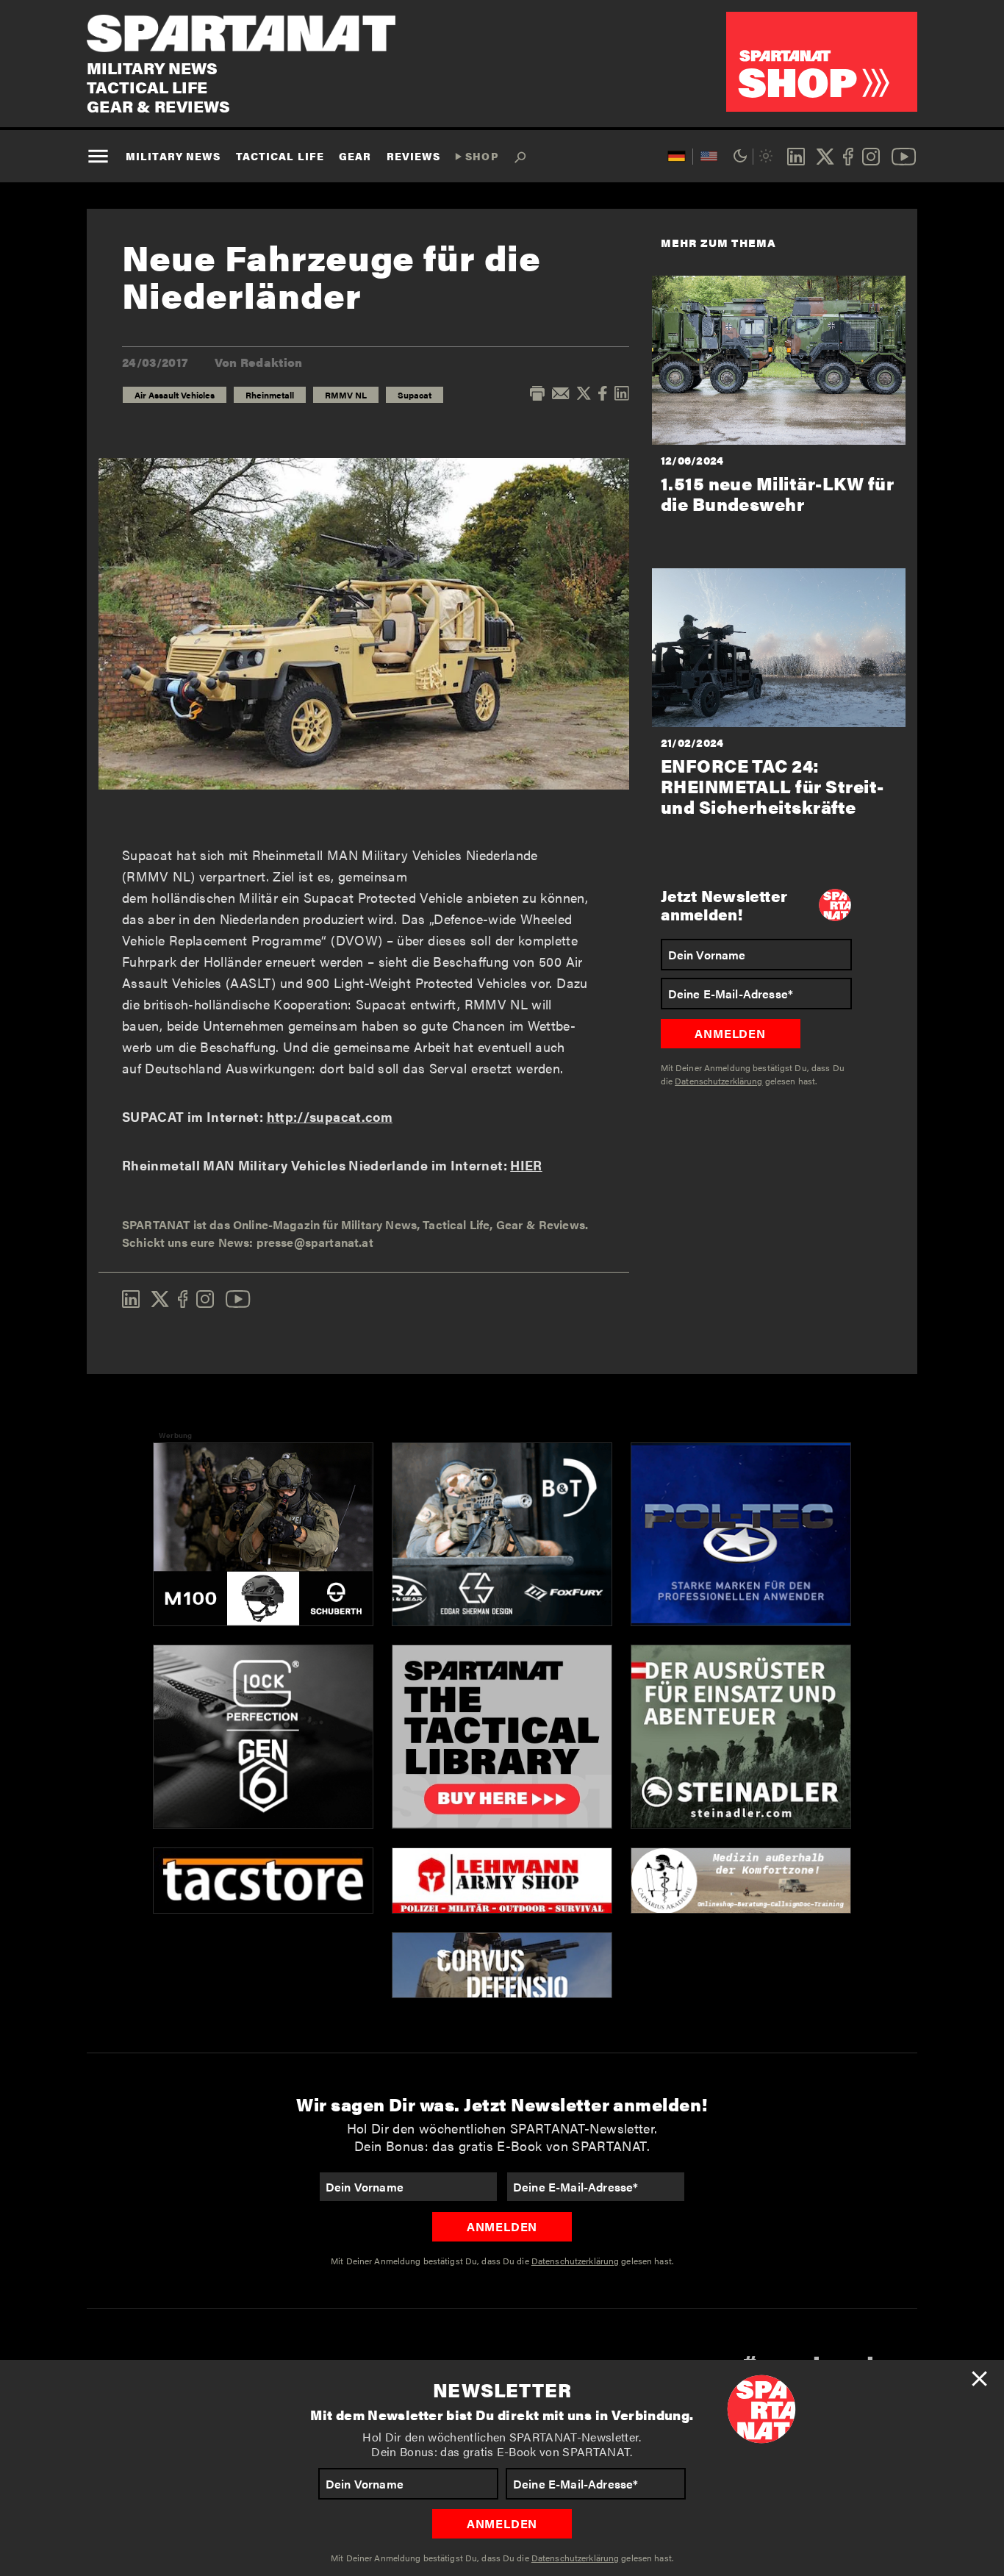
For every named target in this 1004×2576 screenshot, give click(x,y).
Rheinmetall (270, 395)
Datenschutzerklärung (575, 2558)
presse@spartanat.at (315, 1242)
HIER (526, 1165)
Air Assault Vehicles (175, 395)
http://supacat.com (330, 1116)
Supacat (415, 395)
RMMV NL (346, 395)
